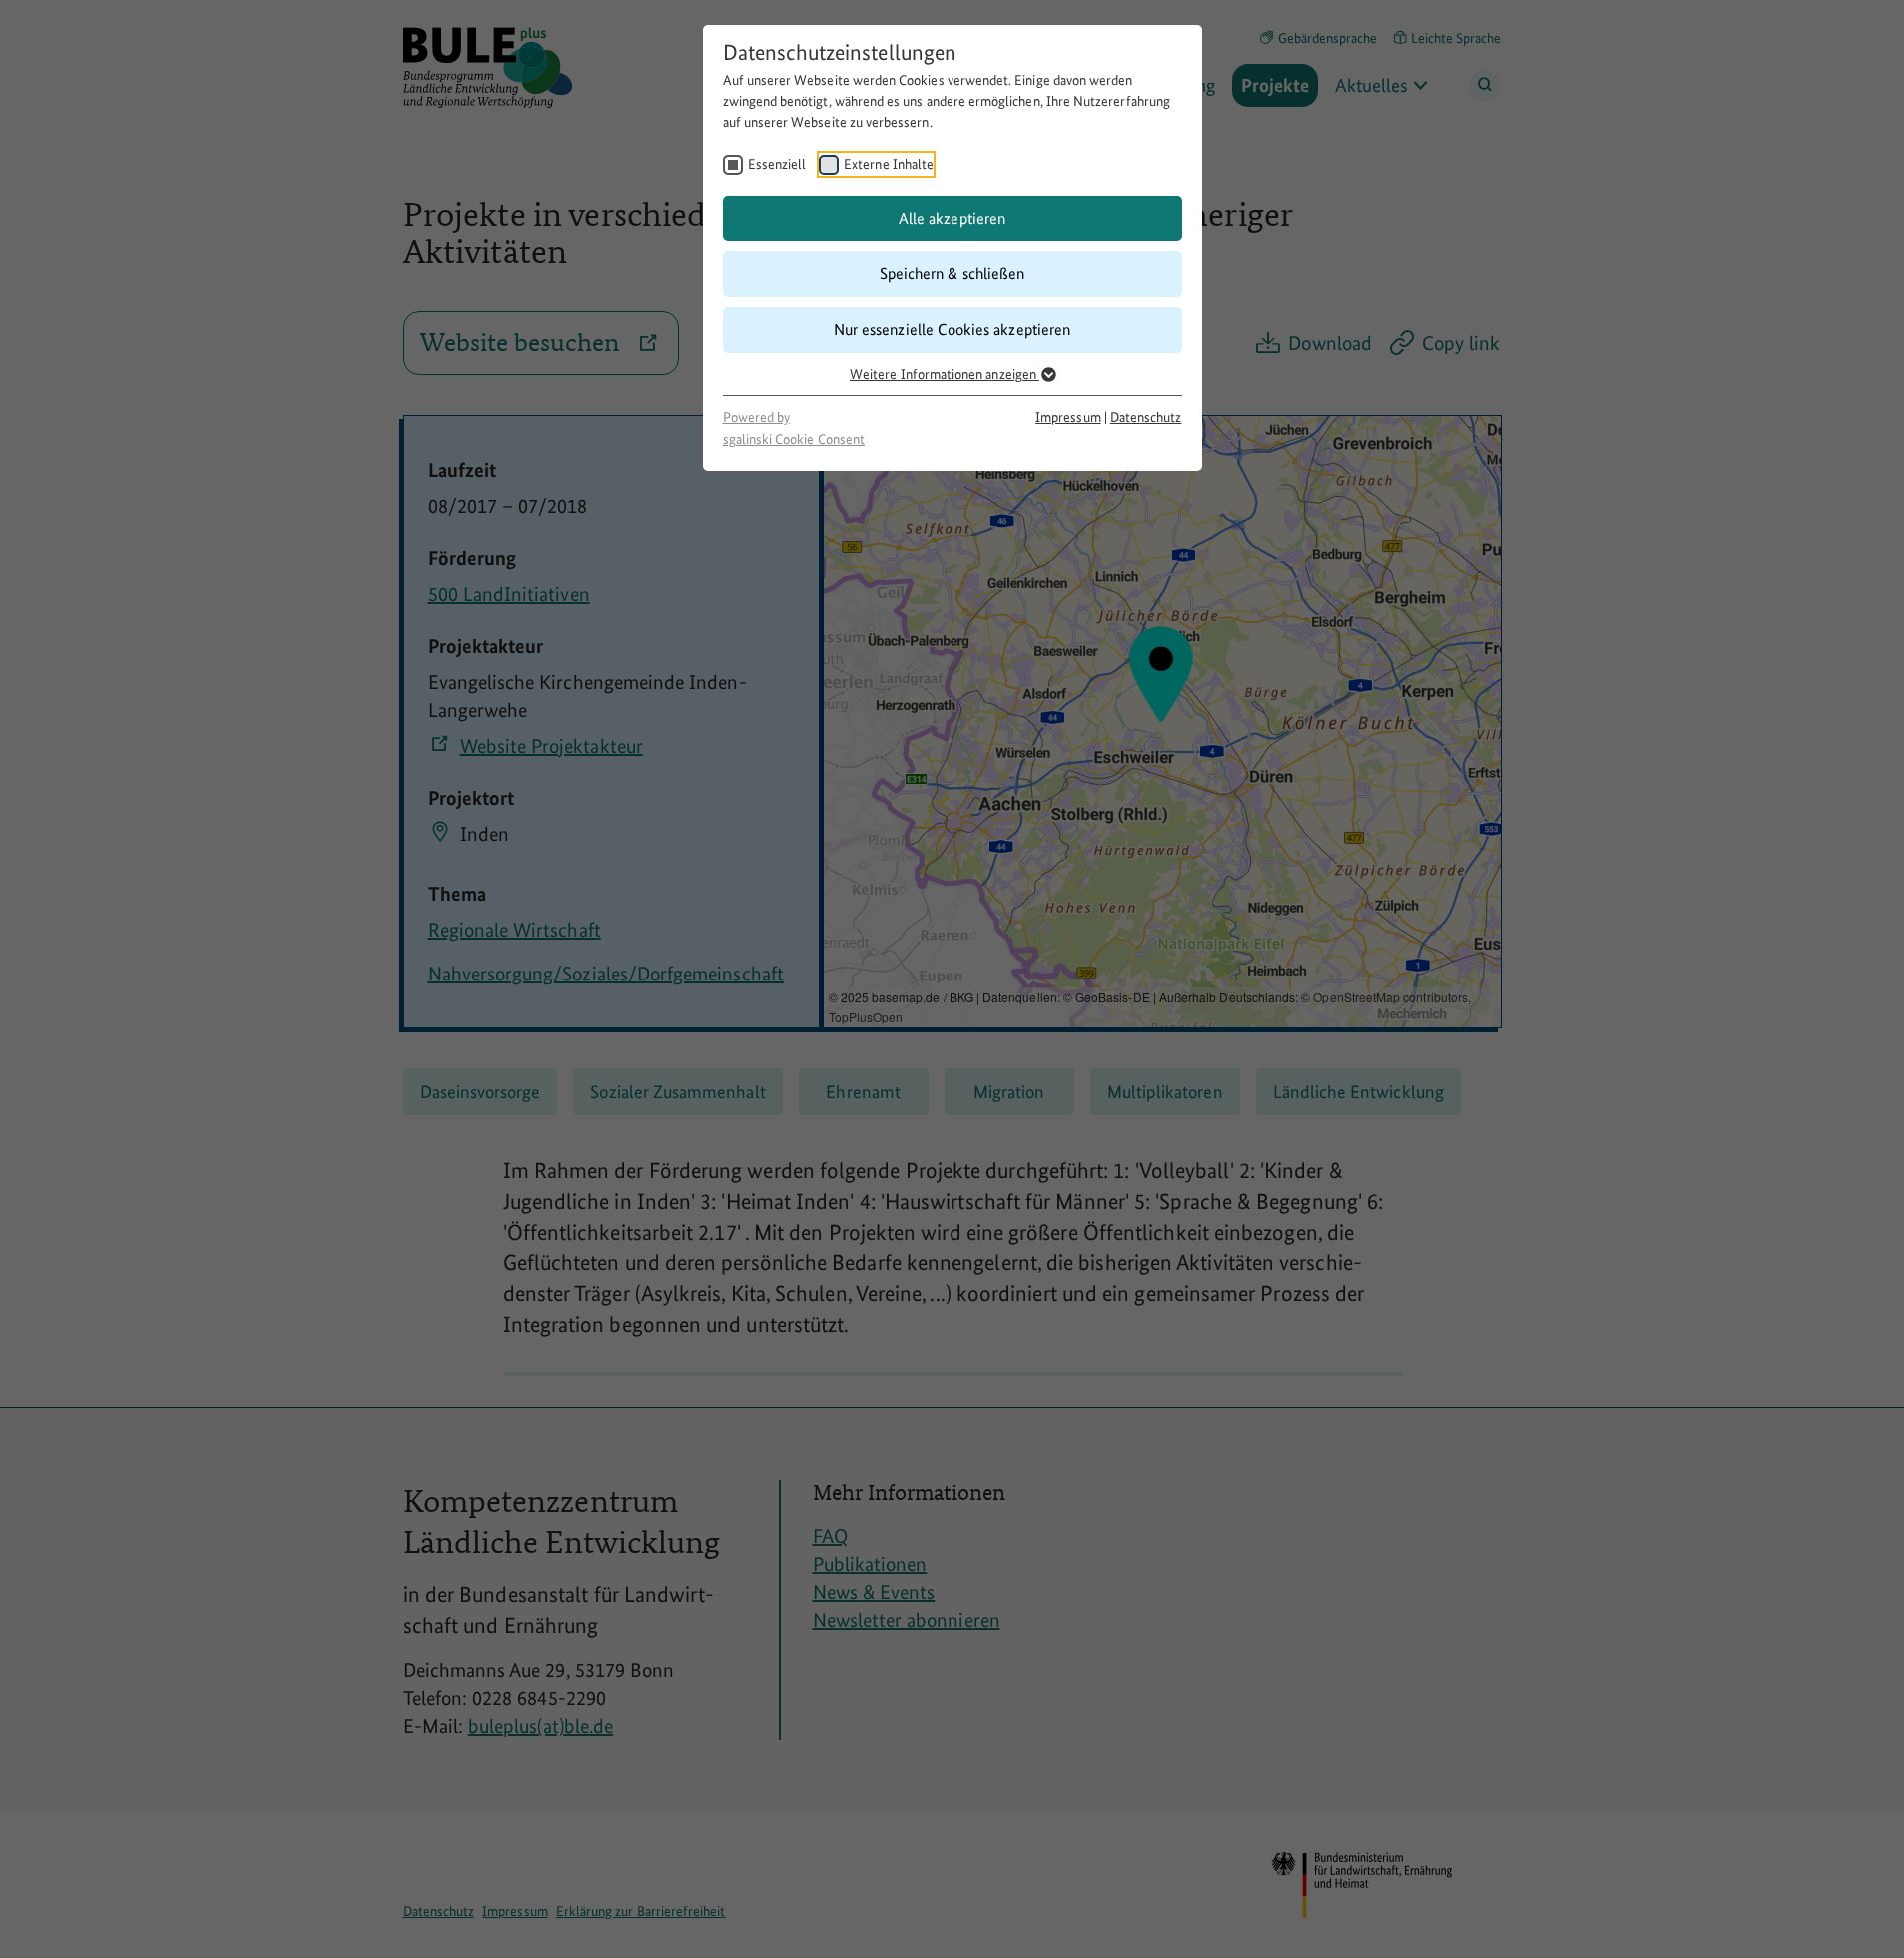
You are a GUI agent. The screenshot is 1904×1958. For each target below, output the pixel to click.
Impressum (1068, 417)
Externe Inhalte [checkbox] (889, 164)
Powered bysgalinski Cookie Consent (794, 428)
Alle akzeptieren (952, 218)
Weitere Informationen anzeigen (945, 374)
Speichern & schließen (952, 273)
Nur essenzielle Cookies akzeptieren (952, 329)
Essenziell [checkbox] (777, 164)
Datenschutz (1146, 417)
